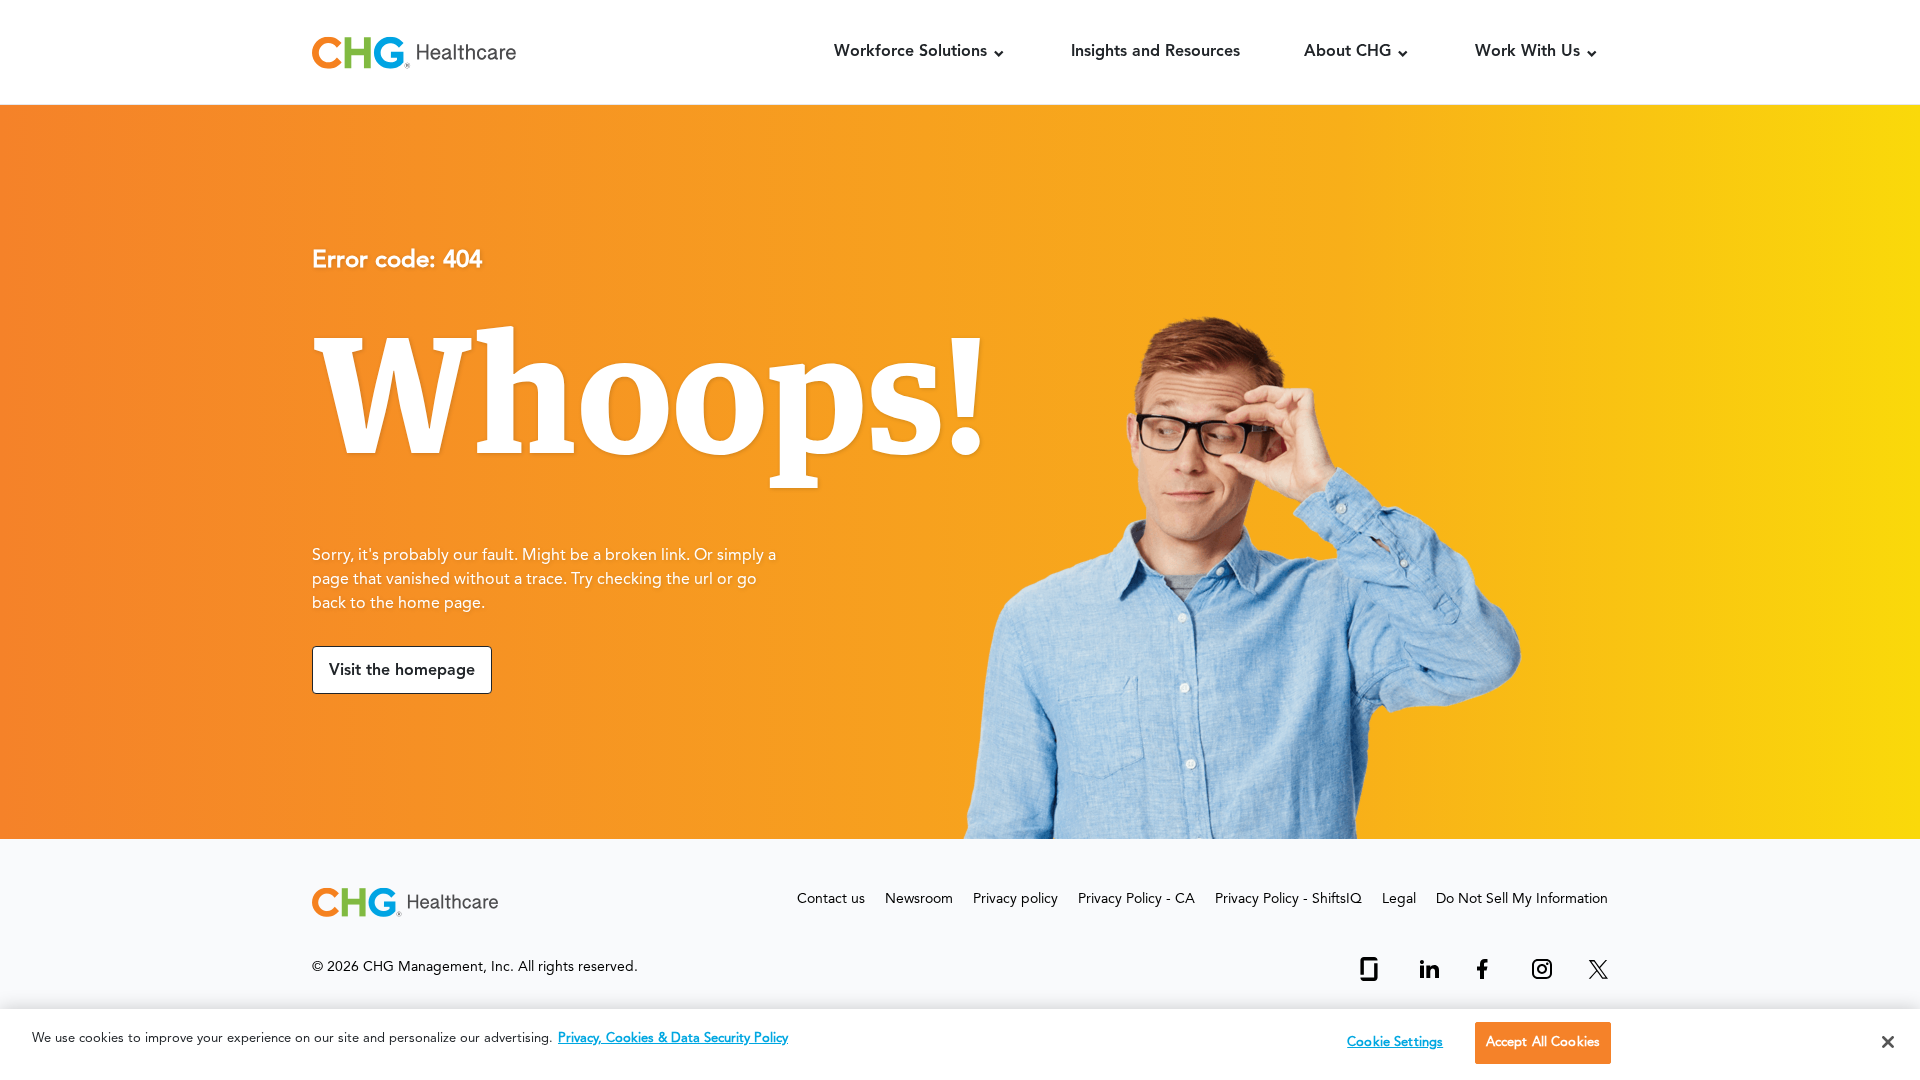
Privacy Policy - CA (1136, 899)
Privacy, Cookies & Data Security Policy (673, 1038)
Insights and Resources (1155, 52)
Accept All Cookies (1543, 1042)
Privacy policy (1015, 899)
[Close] (1888, 1042)
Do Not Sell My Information (1522, 899)
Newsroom (919, 899)
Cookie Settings (1395, 1042)
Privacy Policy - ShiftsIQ (1288, 899)
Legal (1399, 899)
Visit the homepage (402, 671)
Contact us (831, 899)
